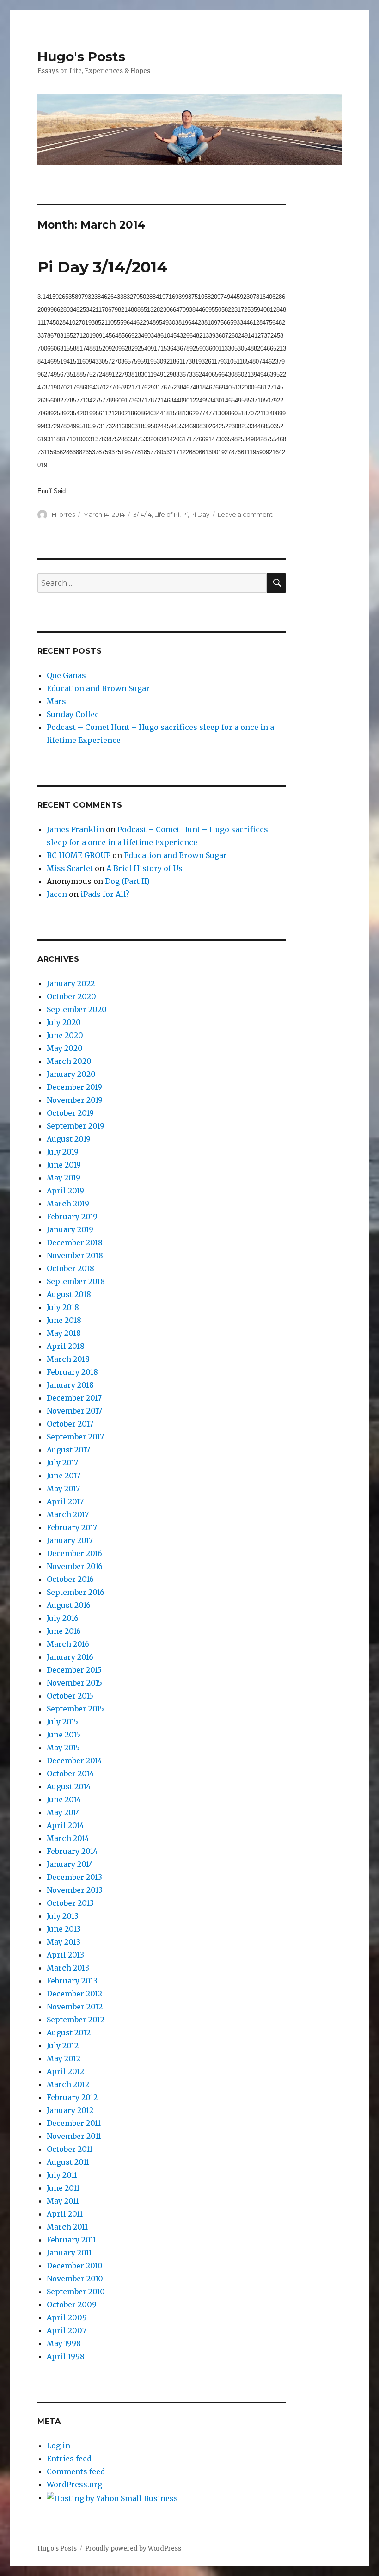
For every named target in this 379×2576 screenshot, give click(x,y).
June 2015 (64, 1735)
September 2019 (76, 1126)
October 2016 (70, 1579)
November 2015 (74, 1683)
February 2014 (72, 1851)
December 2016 (74, 1553)
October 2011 (70, 2149)
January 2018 (70, 1385)
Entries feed (69, 2459)
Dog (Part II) (127, 881)
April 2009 (67, 2317)
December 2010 (75, 2266)
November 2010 (75, 2279)
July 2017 (62, 1463)
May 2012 (64, 2058)
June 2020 (65, 1035)
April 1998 (66, 2356)
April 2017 (65, 1501)
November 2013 (75, 1890)
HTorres (63, 514)
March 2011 (67, 2227)
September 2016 (76, 1592)
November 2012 (75, 2007)
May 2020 (65, 1048)
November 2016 (75, 1566)
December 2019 (74, 1087)
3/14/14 (142, 514)
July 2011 (62, 2175)
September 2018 (76, 1281)
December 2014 (74, 1761)
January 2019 (70, 1229)
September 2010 (76, 2292)
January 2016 (70, 1657)
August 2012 (69, 2032)
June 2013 (64, 1929)
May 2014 (64, 1812)
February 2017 (72, 1527)
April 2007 (67, 2330)
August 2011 (68, 2162)
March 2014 (68, 1838)
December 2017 (74, 1398)
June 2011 (63, 2188)
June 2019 (64, 1165)
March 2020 (69, 1061)
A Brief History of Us (144, 868)
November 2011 (74, 2136)
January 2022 (71, 983)
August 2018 (69, 1294)
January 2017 (70, 1540)
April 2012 (65, 2071)
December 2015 (74, 1670)
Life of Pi (167, 514)
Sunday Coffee (73, 714)
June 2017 (64, 1476)
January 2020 (71, 1074)
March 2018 (68, 1359)
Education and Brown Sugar (98, 688)
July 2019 (63, 1152)
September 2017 (75, 1437)
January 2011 (69, 2253)
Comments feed (76, 2471)
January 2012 (70, 2110)
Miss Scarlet (70, 868)
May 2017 (63, 1489)
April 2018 (66, 1346)
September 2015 (75, 1709)
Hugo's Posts (81, 56)
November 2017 (74, 1411)
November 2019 (75, 1100)
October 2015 (70, 1696)
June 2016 (64, 1631)
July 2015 (62, 1722)
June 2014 (64, 1799)
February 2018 (72, 1372)
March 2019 (68, 1204)
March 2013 (68, 1968)
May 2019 (64, 1178)
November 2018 (75, 1255)
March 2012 (68, 2084)
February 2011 (71, 2240)
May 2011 (63, 2201)
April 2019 (65, 1191)
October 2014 (70, 1773)
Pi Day (200, 514)
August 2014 (69, 1786)
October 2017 (70, 1424)
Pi (185, 514)
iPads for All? (105, 894)
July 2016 (63, 1618)
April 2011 (65, 2214)
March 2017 (68, 1514)
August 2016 (69, 1605)
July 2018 (63, 1307)
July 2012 (63, 2045)
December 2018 (75, 1242)
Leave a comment (245, 514)
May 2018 (64, 1333)
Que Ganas (66, 675)
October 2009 (72, 2304)
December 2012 (74, 1994)
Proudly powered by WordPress (133, 2548)
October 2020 (71, 996)
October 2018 (70, 1268)
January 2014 (70, 1864)
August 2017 (68, 1450)
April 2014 (65, 1825)
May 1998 (64, 2343)
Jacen (57, 894)
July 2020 (64, 1022)
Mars (56, 701)
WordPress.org (74, 2484)
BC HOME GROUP (79, 855)
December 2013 (74, 1877)
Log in (58, 2446)
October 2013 (70, 1903)
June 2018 (64, 1320)
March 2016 (68, 1644)
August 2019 (69, 1139)
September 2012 (76, 2020)
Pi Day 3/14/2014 (103, 267)
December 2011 (74, 2123)
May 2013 (64, 1942)
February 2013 (72, 1981)
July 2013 (63, 1916)
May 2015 (63, 1748)
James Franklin (75, 829)
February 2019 (72, 1217)
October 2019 (70, 1113)
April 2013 (65, 1955)
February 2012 (72, 2097)
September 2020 (77, 1009)
